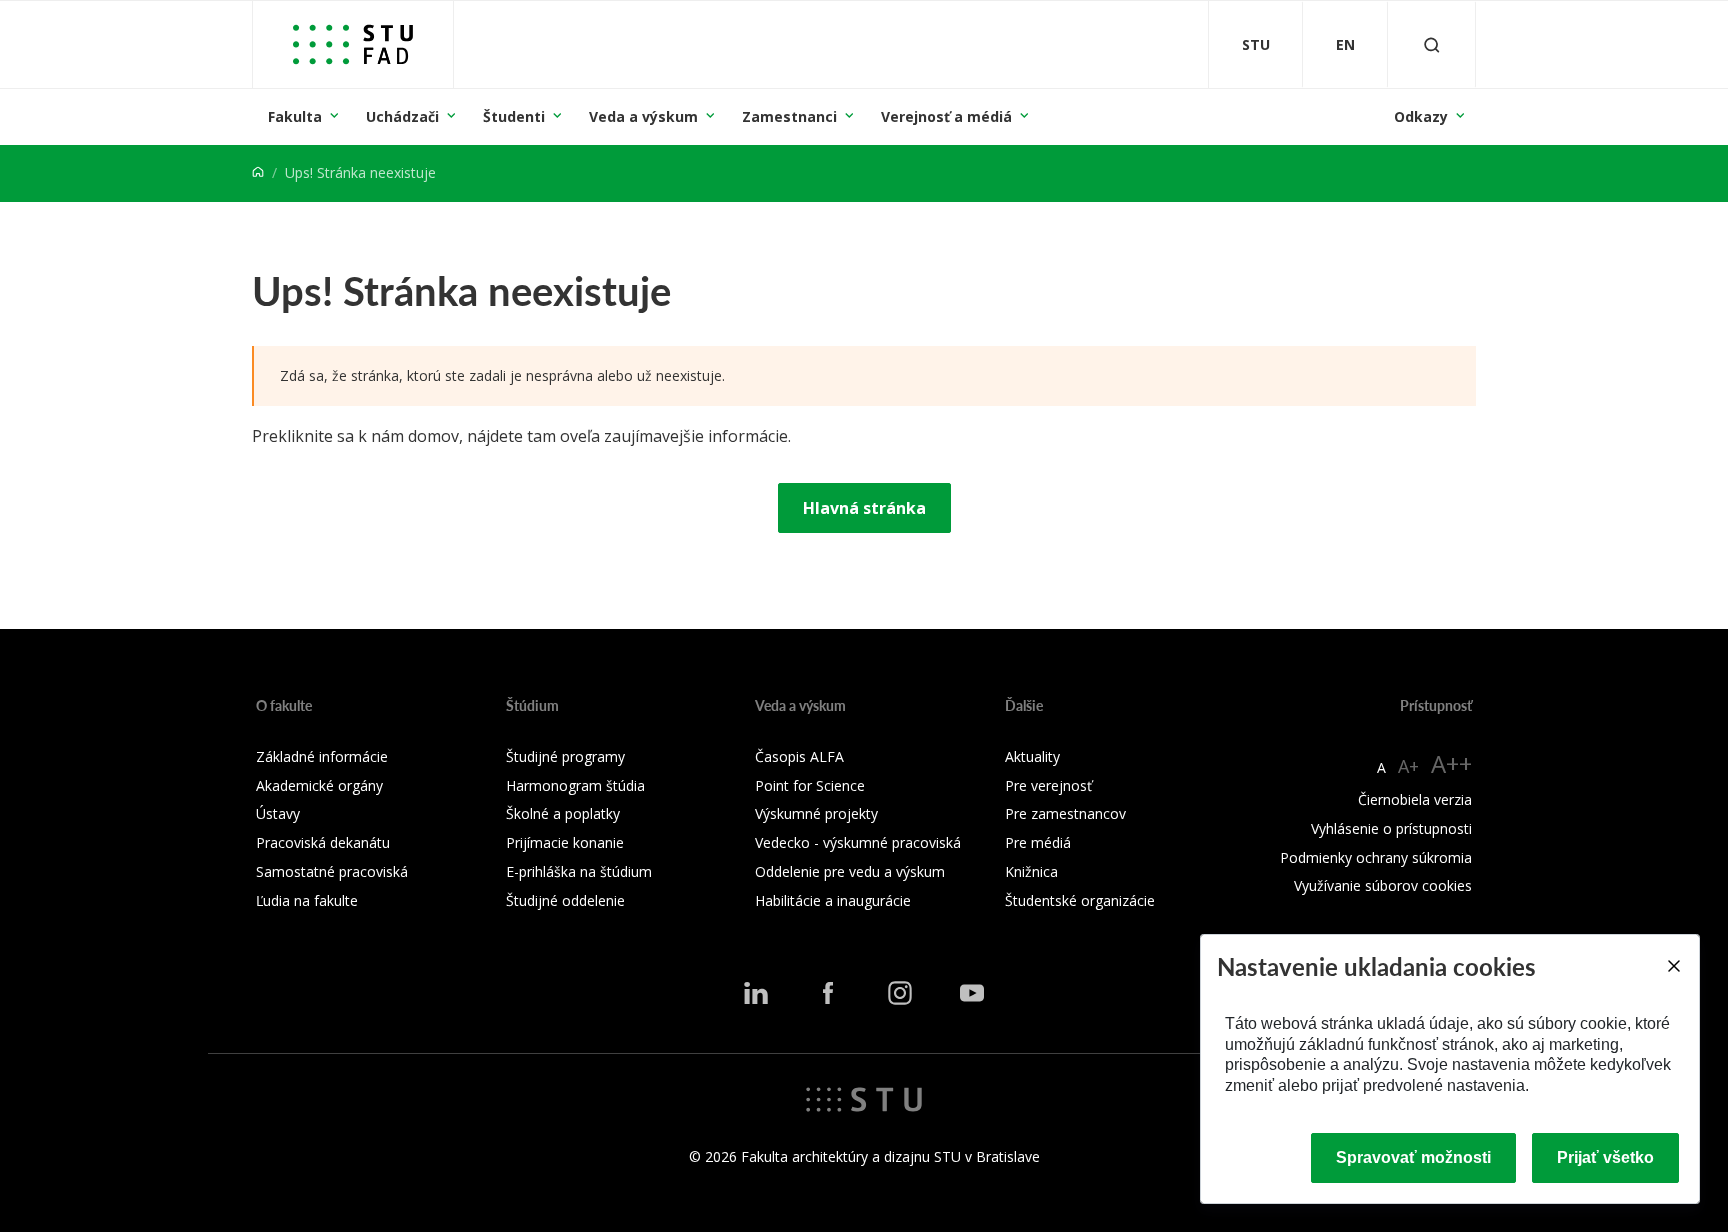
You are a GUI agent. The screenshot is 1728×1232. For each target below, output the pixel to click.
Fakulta (295, 116)
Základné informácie (322, 756)
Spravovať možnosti (1413, 1157)
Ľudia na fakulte (307, 900)
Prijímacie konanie (565, 842)
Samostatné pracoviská (332, 871)
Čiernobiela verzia (1415, 799)
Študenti (514, 116)
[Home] (258, 172)
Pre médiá (1038, 842)
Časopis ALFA (799, 756)
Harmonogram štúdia (575, 785)
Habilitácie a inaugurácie (833, 900)
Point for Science (810, 785)
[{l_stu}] (864, 1098)
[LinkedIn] (756, 993)
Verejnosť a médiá (946, 116)
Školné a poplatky (563, 813)
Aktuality (1032, 756)
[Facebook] (828, 993)
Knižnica (1031, 871)
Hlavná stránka (864, 508)
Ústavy (278, 813)
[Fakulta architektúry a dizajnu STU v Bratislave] (353, 44)
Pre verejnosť (1048, 785)
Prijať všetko (1605, 1157)
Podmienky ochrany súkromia (1376, 857)
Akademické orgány (319, 785)
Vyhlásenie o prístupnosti (1391, 828)
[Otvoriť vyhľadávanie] (1432, 44)
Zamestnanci (789, 116)
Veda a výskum (643, 116)
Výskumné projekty (816, 813)
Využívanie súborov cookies (1383, 885)
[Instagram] (900, 993)
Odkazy (1421, 116)
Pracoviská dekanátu (323, 842)
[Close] (1673, 966)
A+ (1408, 766)
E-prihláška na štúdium (579, 871)
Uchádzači (402, 116)
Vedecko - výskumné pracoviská (858, 842)
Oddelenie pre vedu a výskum (850, 871)
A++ (1451, 763)
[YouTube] (972, 993)
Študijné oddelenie (565, 900)
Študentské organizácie (1080, 900)
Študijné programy (565, 756)
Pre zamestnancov (1065, 813)
